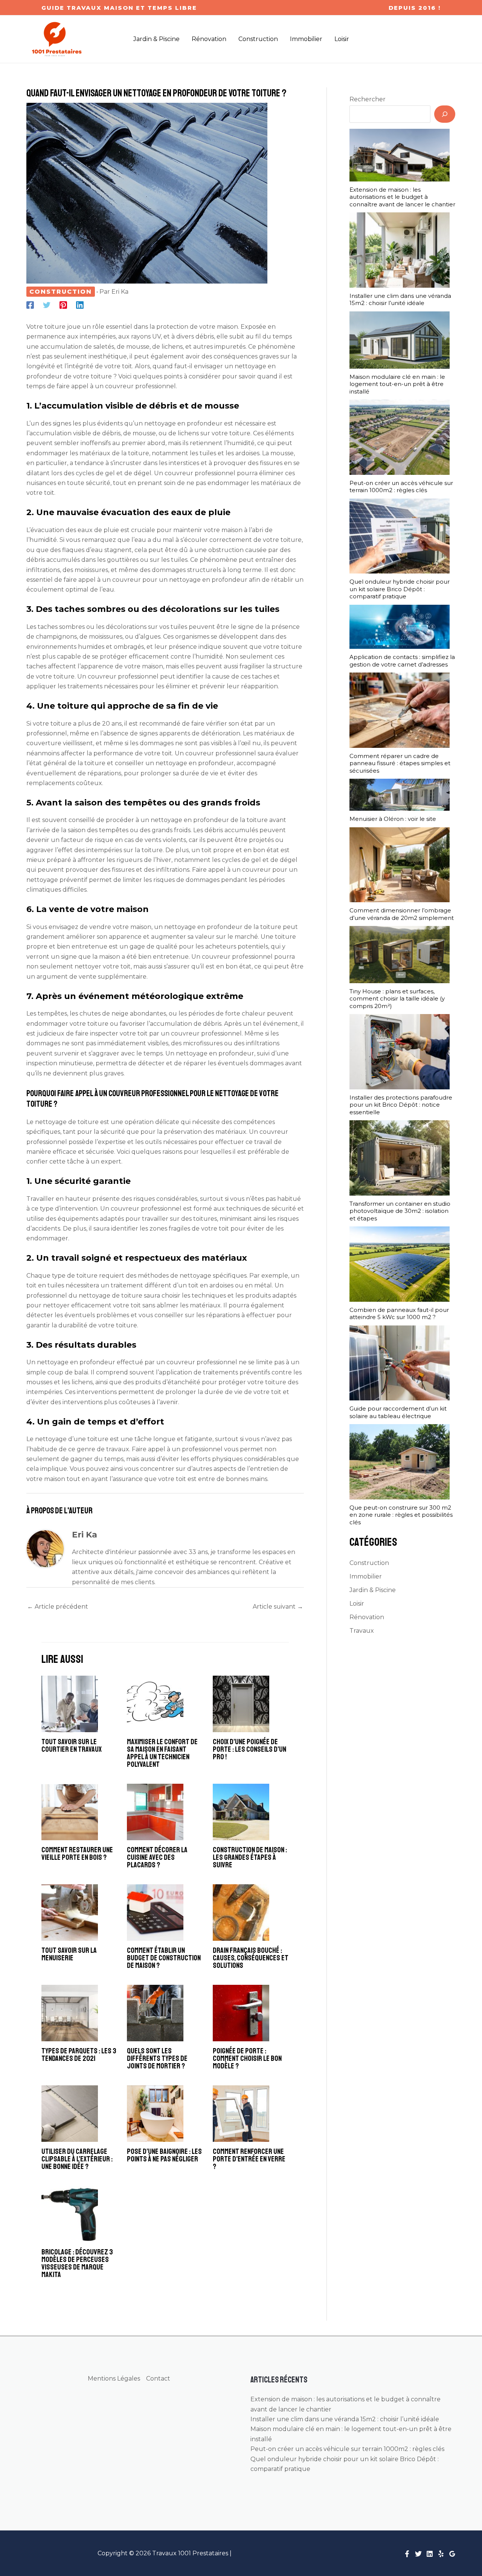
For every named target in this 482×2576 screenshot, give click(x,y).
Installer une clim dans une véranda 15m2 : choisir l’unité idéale (400, 300)
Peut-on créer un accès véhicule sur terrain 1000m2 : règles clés (401, 487)
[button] (119, 8)
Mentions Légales (114, 2378)
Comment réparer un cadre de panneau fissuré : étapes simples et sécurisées (400, 763)
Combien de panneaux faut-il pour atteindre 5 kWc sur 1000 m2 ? (399, 1314)
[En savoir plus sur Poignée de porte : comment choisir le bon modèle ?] (241, 2012)
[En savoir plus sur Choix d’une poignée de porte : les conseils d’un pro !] (241, 1703)
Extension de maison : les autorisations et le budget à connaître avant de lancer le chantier (402, 197)
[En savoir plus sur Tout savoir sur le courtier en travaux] (70, 1703)
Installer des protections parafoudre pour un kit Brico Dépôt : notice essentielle (401, 1105)
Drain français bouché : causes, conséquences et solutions (251, 1958)
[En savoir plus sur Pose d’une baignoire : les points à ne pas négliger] (155, 2113)
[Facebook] (30, 305)
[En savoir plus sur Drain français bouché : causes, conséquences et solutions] (241, 1912)
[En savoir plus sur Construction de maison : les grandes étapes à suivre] (241, 1811)
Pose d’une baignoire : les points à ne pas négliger (164, 2155)
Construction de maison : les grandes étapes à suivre (250, 1857)
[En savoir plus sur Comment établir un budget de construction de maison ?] (155, 1912)
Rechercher (368, 99)
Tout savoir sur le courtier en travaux (72, 1746)
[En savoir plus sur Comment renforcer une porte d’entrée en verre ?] (241, 2113)
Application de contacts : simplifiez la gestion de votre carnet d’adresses (402, 661)
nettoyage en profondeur (183, 423)
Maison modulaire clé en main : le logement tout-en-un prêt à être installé (397, 384)
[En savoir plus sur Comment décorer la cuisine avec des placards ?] (155, 1811)
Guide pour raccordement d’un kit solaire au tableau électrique (398, 1412)
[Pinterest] (63, 305)
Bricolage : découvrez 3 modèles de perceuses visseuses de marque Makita (77, 2263)
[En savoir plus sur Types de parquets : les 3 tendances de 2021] (70, 2012)
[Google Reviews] (452, 2554)
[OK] (445, 114)
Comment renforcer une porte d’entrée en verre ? (249, 2159)
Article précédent (58, 1607)
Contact (158, 2378)
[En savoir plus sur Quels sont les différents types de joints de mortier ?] (155, 2012)
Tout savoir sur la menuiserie (69, 1954)
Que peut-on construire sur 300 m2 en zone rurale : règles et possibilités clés (401, 1515)
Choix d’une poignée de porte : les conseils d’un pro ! (249, 1749)
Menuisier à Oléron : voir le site (393, 819)
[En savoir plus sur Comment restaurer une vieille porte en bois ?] (70, 1811)
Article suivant (278, 1607)
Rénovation (367, 1617)
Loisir (357, 1604)
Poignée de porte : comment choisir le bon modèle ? (247, 2058)
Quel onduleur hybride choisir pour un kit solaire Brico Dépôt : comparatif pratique (400, 589)
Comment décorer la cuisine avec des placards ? (157, 1857)
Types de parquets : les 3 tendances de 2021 (79, 2055)
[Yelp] (441, 2554)
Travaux (362, 1631)
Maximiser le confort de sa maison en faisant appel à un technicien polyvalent (162, 1753)
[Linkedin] (80, 305)
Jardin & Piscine (373, 1590)
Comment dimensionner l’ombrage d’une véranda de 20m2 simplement (402, 914)
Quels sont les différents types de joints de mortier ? (157, 2058)
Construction (61, 292)
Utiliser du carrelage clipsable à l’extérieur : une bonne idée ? (77, 2159)
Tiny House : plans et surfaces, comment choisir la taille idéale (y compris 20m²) (397, 999)
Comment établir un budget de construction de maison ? (164, 1958)
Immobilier (366, 1576)
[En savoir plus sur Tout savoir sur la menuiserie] (70, 1912)
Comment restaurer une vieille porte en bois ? (77, 1854)
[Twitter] (47, 305)
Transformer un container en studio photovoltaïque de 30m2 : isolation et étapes (400, 1211)
